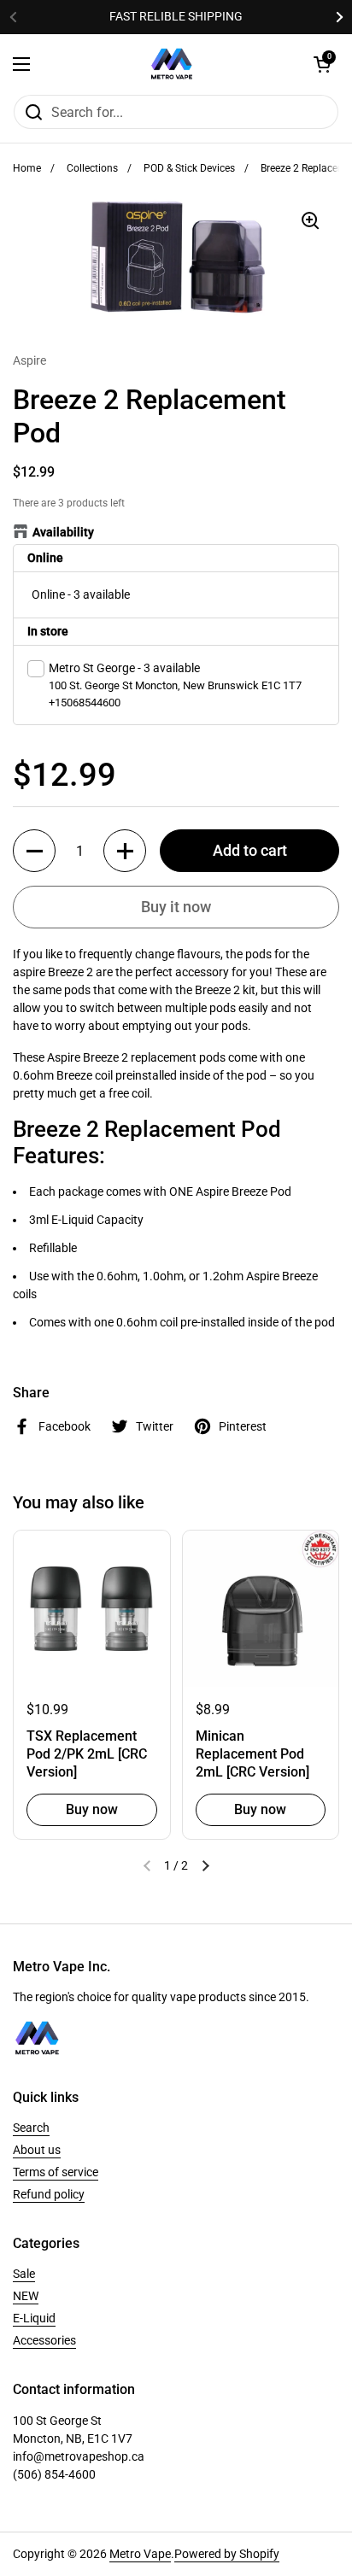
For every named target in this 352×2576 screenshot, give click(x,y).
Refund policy (49, 2194)
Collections (92, 168)
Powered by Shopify (227, 2554)
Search (31, 2128)
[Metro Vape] (172, 64)
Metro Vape (140, 2554)
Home (27, 168)
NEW (26, 2296)
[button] (34, 851)
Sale (24, 2274)
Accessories (44, 2340)
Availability (63, 532)
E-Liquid (34, 2318)
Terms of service (56, 2172)
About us (37, 2150)
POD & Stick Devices (189, 168)
